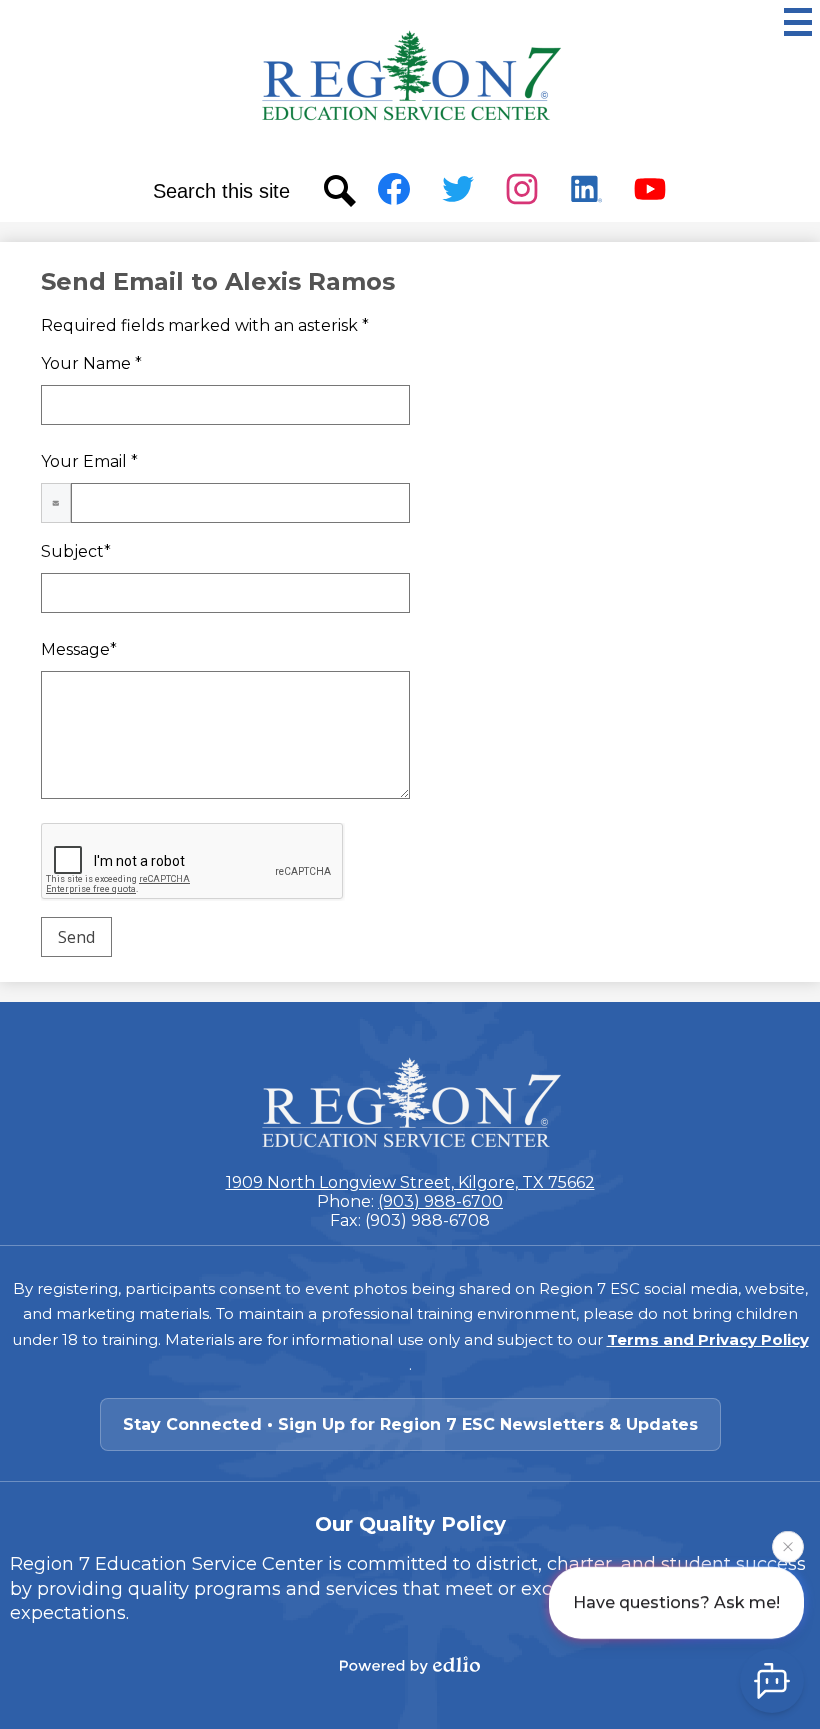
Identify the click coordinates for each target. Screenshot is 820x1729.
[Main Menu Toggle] (798, 22)
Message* (79, 649)
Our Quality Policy (410, 1524)
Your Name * (91, 363)
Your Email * (89, 461)
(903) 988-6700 (440, 1201)
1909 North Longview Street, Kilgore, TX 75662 (410, 1182)
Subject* (76, 551)
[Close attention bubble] (788, 1544)
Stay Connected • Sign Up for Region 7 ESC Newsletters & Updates (410, 1424)
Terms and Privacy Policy (708, 1339)
